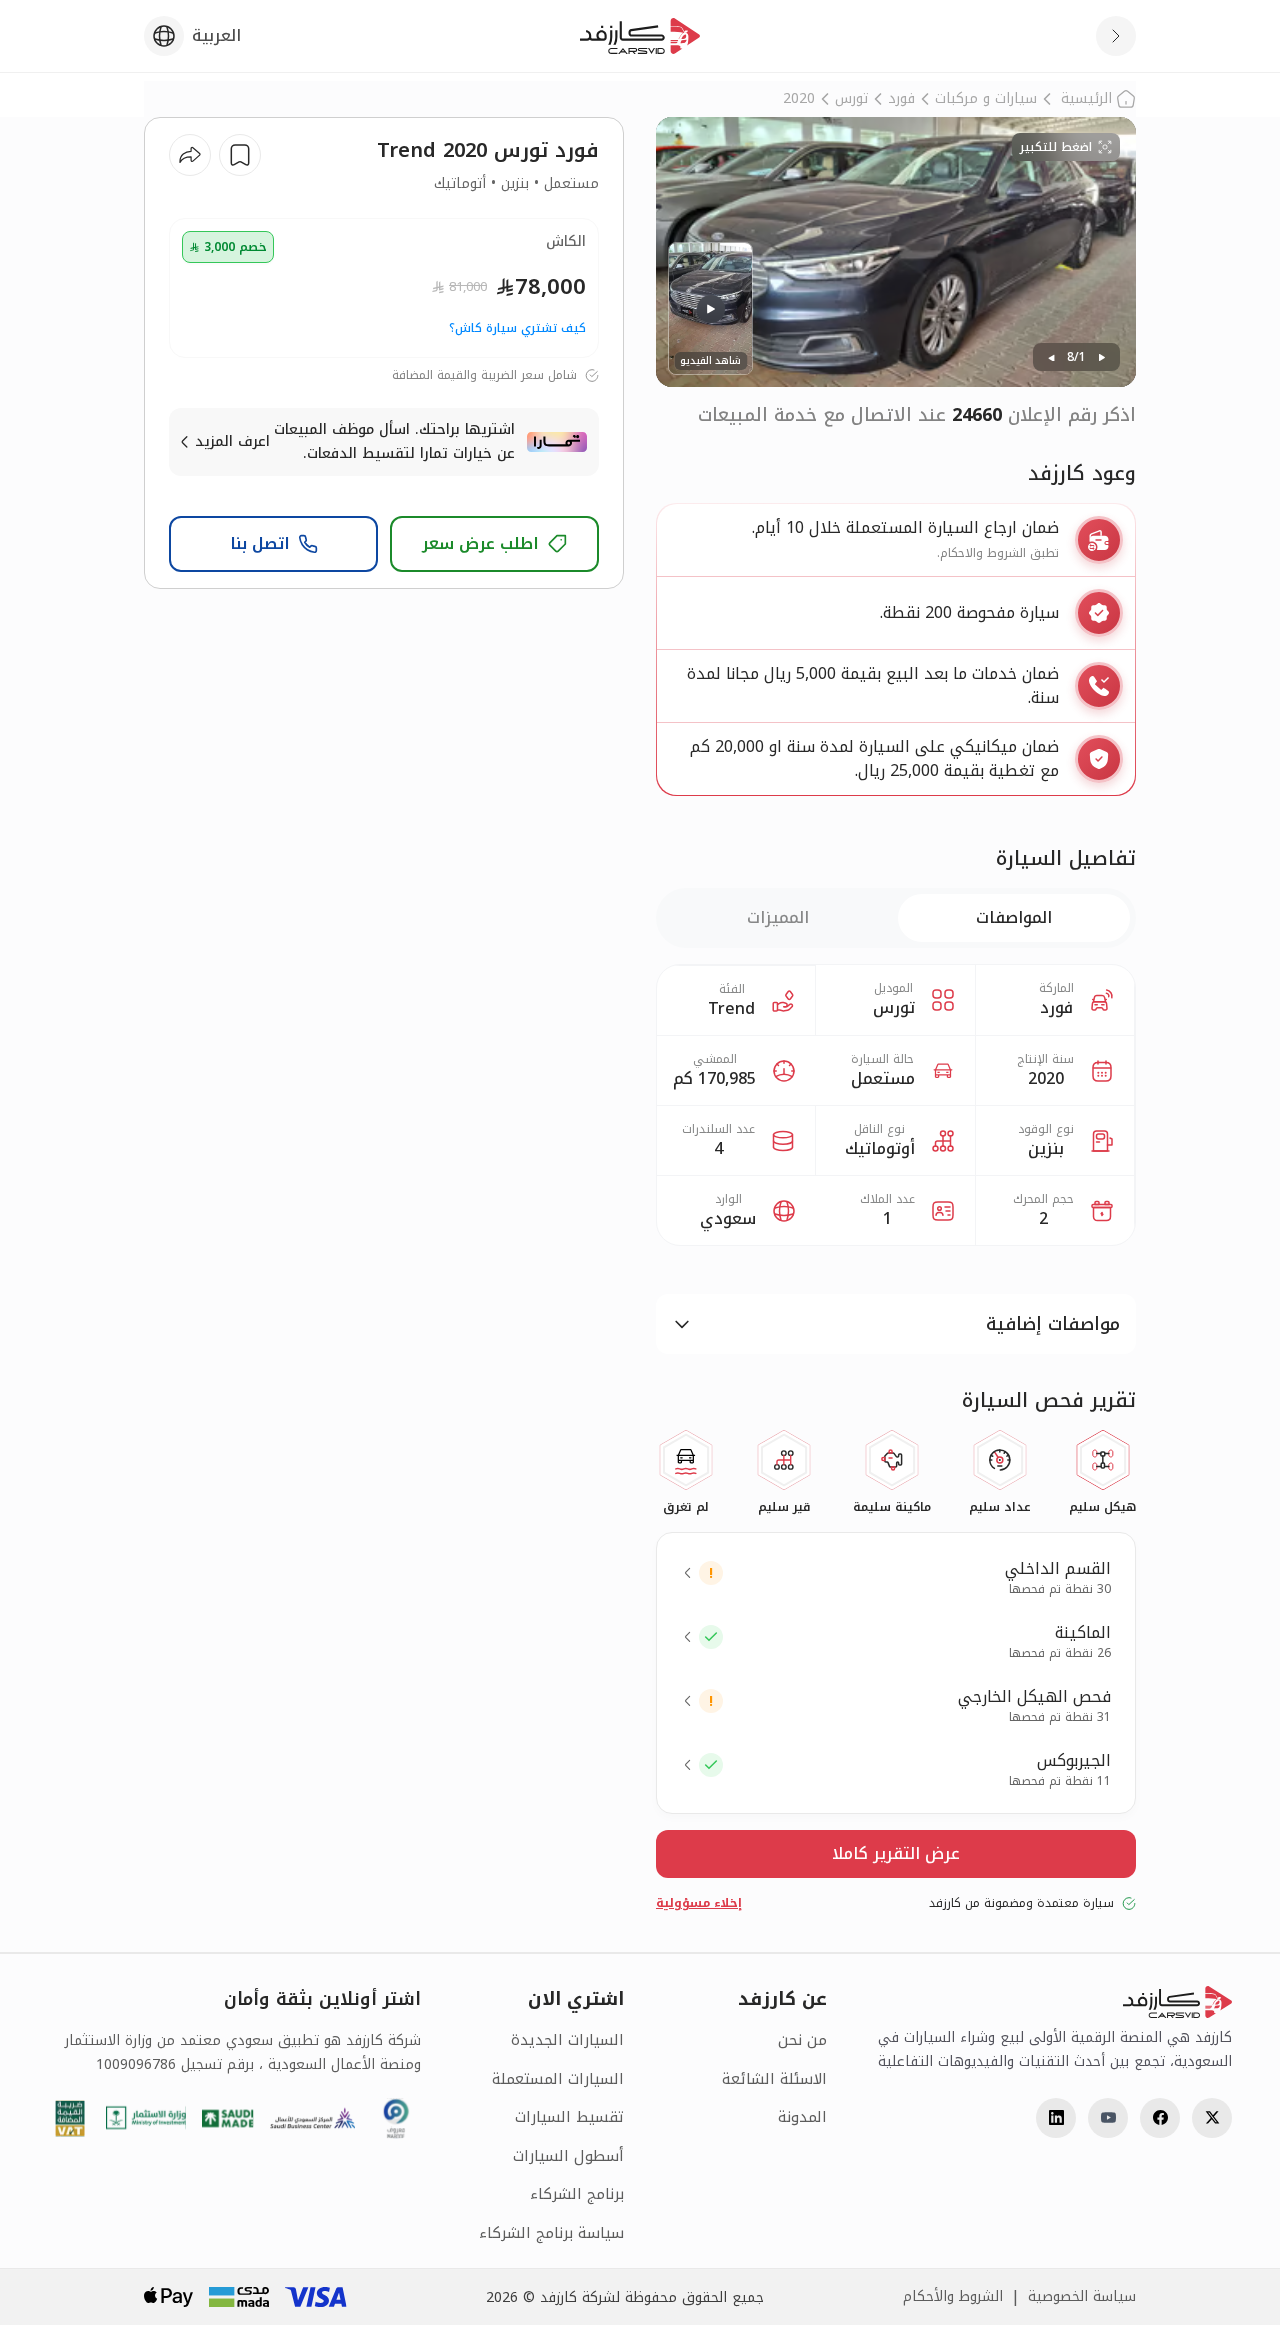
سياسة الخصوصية (1082, 2297)
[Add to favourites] (240, 155)
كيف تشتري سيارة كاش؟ (517, 328)
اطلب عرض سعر (480, 543)
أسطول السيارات (568, 2156)
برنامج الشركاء (577, 2194)
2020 (799, 99)
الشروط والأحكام (953, 2297)
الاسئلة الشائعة (774, 2079)
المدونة (802, 2117)
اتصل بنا (260, 543)
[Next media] (1102, 357)
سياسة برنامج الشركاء (551, 2233)
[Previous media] (1051, 357)
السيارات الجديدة (567, 2040)
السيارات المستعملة (558, 2079)
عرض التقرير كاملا (896, 1853)
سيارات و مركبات (986, 99)
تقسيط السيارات (569, 2117)
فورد (901, 99)
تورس (851, 99)
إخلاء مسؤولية (699, 1903)
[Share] (190, 155)
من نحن (802, 2040)
